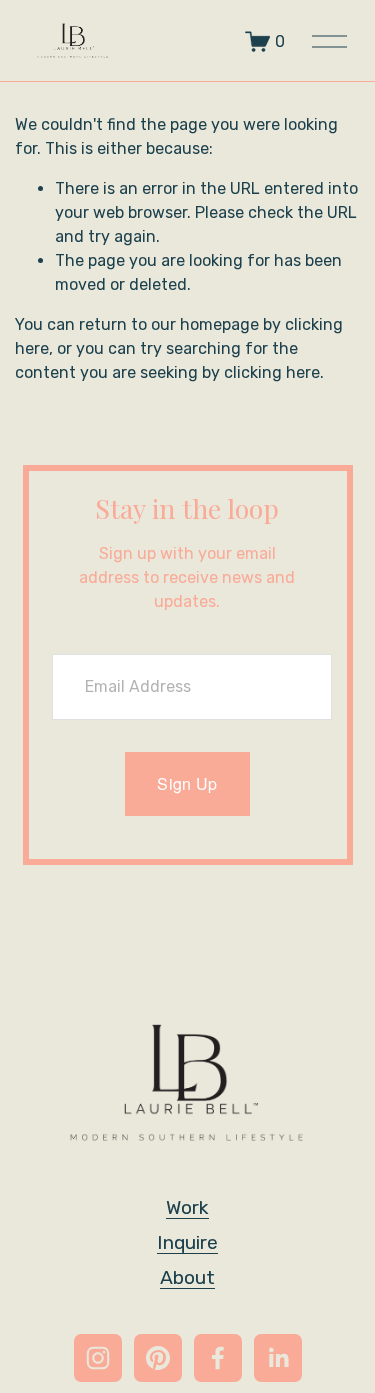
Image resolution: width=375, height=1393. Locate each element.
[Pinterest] (158, 1358)
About (187, 1277)
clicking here (272, 372)
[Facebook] (218, 1358)
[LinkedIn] (278, 1358)
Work (187, 1207)
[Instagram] (98, 1358)
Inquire (187, 1242)
